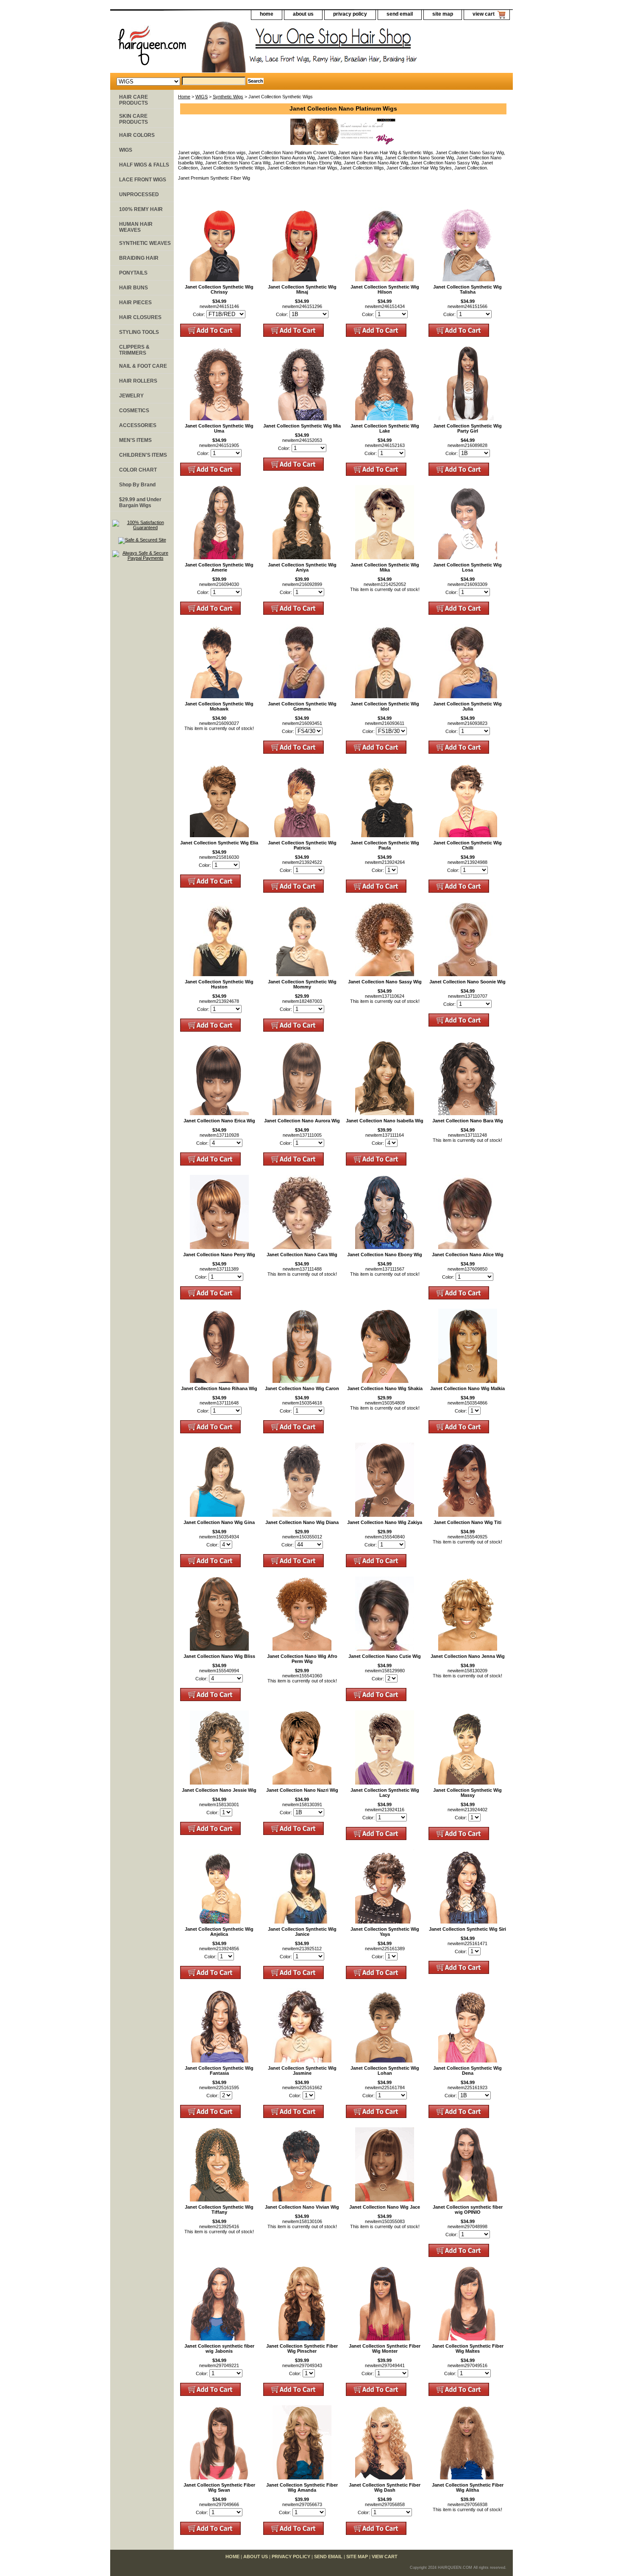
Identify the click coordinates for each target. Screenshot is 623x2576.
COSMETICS (134, 411)
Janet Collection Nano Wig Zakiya (385, 1522)
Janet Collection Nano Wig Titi (467, 1522)
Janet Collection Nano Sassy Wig (385, 982)
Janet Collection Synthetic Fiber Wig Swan (219, 2487)
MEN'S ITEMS (135, 440)
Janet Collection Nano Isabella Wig (385, 1121)
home (267, 14)
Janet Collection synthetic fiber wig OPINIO (468, 2210)
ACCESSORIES (138, 425)
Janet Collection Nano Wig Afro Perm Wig (302, 1659)
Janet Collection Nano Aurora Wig (302, 1121)
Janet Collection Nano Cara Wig (302, 1255)
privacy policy (350, 14)
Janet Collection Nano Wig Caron (302, 1388)
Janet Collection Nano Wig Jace (385, 2207)
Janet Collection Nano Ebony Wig (385, 1255)
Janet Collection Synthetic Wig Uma (219, 428)
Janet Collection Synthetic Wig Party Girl (467, 428)
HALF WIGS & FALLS (144, 165)
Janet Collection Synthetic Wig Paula (385, 845)
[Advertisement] (142, 698)
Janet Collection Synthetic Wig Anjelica (219, 1932)
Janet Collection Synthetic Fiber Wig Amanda (302, 2487)
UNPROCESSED (139, 194)
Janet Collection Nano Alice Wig (468, 1255)
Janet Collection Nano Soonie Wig (467, 982)
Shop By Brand (137, 485)
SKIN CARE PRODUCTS (133, 119)
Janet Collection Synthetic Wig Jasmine (302, 2071)
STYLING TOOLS (139, 332)
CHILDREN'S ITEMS (143, 455)
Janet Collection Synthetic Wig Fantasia (219, 2071)
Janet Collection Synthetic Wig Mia (302, 426)
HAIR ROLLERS (138, 381)
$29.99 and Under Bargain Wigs (140, 502)
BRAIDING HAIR (139, 258)
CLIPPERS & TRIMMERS (134, 350)
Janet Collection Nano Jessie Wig (219, 1790)
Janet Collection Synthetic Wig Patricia (302, 845)
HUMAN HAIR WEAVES (136, 227)
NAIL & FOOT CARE (143, 366)
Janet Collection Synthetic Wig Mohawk (219, 706)
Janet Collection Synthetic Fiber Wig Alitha (468, 2487)
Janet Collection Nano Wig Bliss (219, 1656)
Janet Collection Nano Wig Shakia (385, 1388)
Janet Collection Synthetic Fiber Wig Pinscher (302, 2348)
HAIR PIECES (135, 303)
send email (400, 14)
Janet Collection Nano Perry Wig (219, 1255)
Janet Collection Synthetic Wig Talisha (467, 289)
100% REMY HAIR (141, 209)
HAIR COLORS (137, 135)
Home (184, 97)
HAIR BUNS (133, 288)
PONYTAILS (133, 273)
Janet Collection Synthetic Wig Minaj (302, 289)
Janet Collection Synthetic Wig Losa (467, 567)
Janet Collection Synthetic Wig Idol (385, 706)
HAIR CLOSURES (140, 317)
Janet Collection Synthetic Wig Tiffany (219, 2210)
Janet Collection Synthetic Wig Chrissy (219, 289)
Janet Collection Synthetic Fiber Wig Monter (385, 2348)
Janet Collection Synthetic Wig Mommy (302, 984)
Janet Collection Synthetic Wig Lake (385, 428)
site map (443, 14)
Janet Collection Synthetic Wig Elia (219, 843)
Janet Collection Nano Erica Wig (219, 1121)
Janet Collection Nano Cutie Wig (385, 1656)
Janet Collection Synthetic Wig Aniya (302, 567)
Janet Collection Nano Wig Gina (219, 1522)
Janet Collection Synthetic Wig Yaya (385, 1932)
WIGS (202, 97)
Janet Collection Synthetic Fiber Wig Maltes (468, 2348)
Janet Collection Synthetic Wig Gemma (302, 706)
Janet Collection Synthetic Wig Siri (467, 1929)
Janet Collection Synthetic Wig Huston (219, 984)
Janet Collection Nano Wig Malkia (467, 1388)
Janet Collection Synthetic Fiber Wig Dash (385, 2487)
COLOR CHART (138, 470)
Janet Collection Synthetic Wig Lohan (385, 2071)
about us (303, 14)
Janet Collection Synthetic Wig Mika (385, 567)
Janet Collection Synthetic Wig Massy (467, 1793)
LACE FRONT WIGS (143, 180)
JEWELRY (131, 396)
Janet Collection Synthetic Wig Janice (302, 1932)
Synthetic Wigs (228, 97)
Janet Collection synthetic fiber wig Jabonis (219, 2348)
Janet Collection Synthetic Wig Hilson (385, 289)
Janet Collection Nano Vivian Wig (302, 2207)
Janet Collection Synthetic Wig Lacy (385, 1793)
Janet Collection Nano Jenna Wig (468, 1656)
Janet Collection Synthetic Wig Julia (467, 706)
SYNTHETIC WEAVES (145, 243)
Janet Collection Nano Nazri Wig (302, 1790)
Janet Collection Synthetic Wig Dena (467, 2071)
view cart (484, 14)
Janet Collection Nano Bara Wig (468, 1121)
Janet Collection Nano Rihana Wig (219, 1388)
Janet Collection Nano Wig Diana (302, 1522)
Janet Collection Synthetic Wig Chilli (467, 845)
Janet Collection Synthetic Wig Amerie (219, 567)
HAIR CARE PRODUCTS (133, 100)
